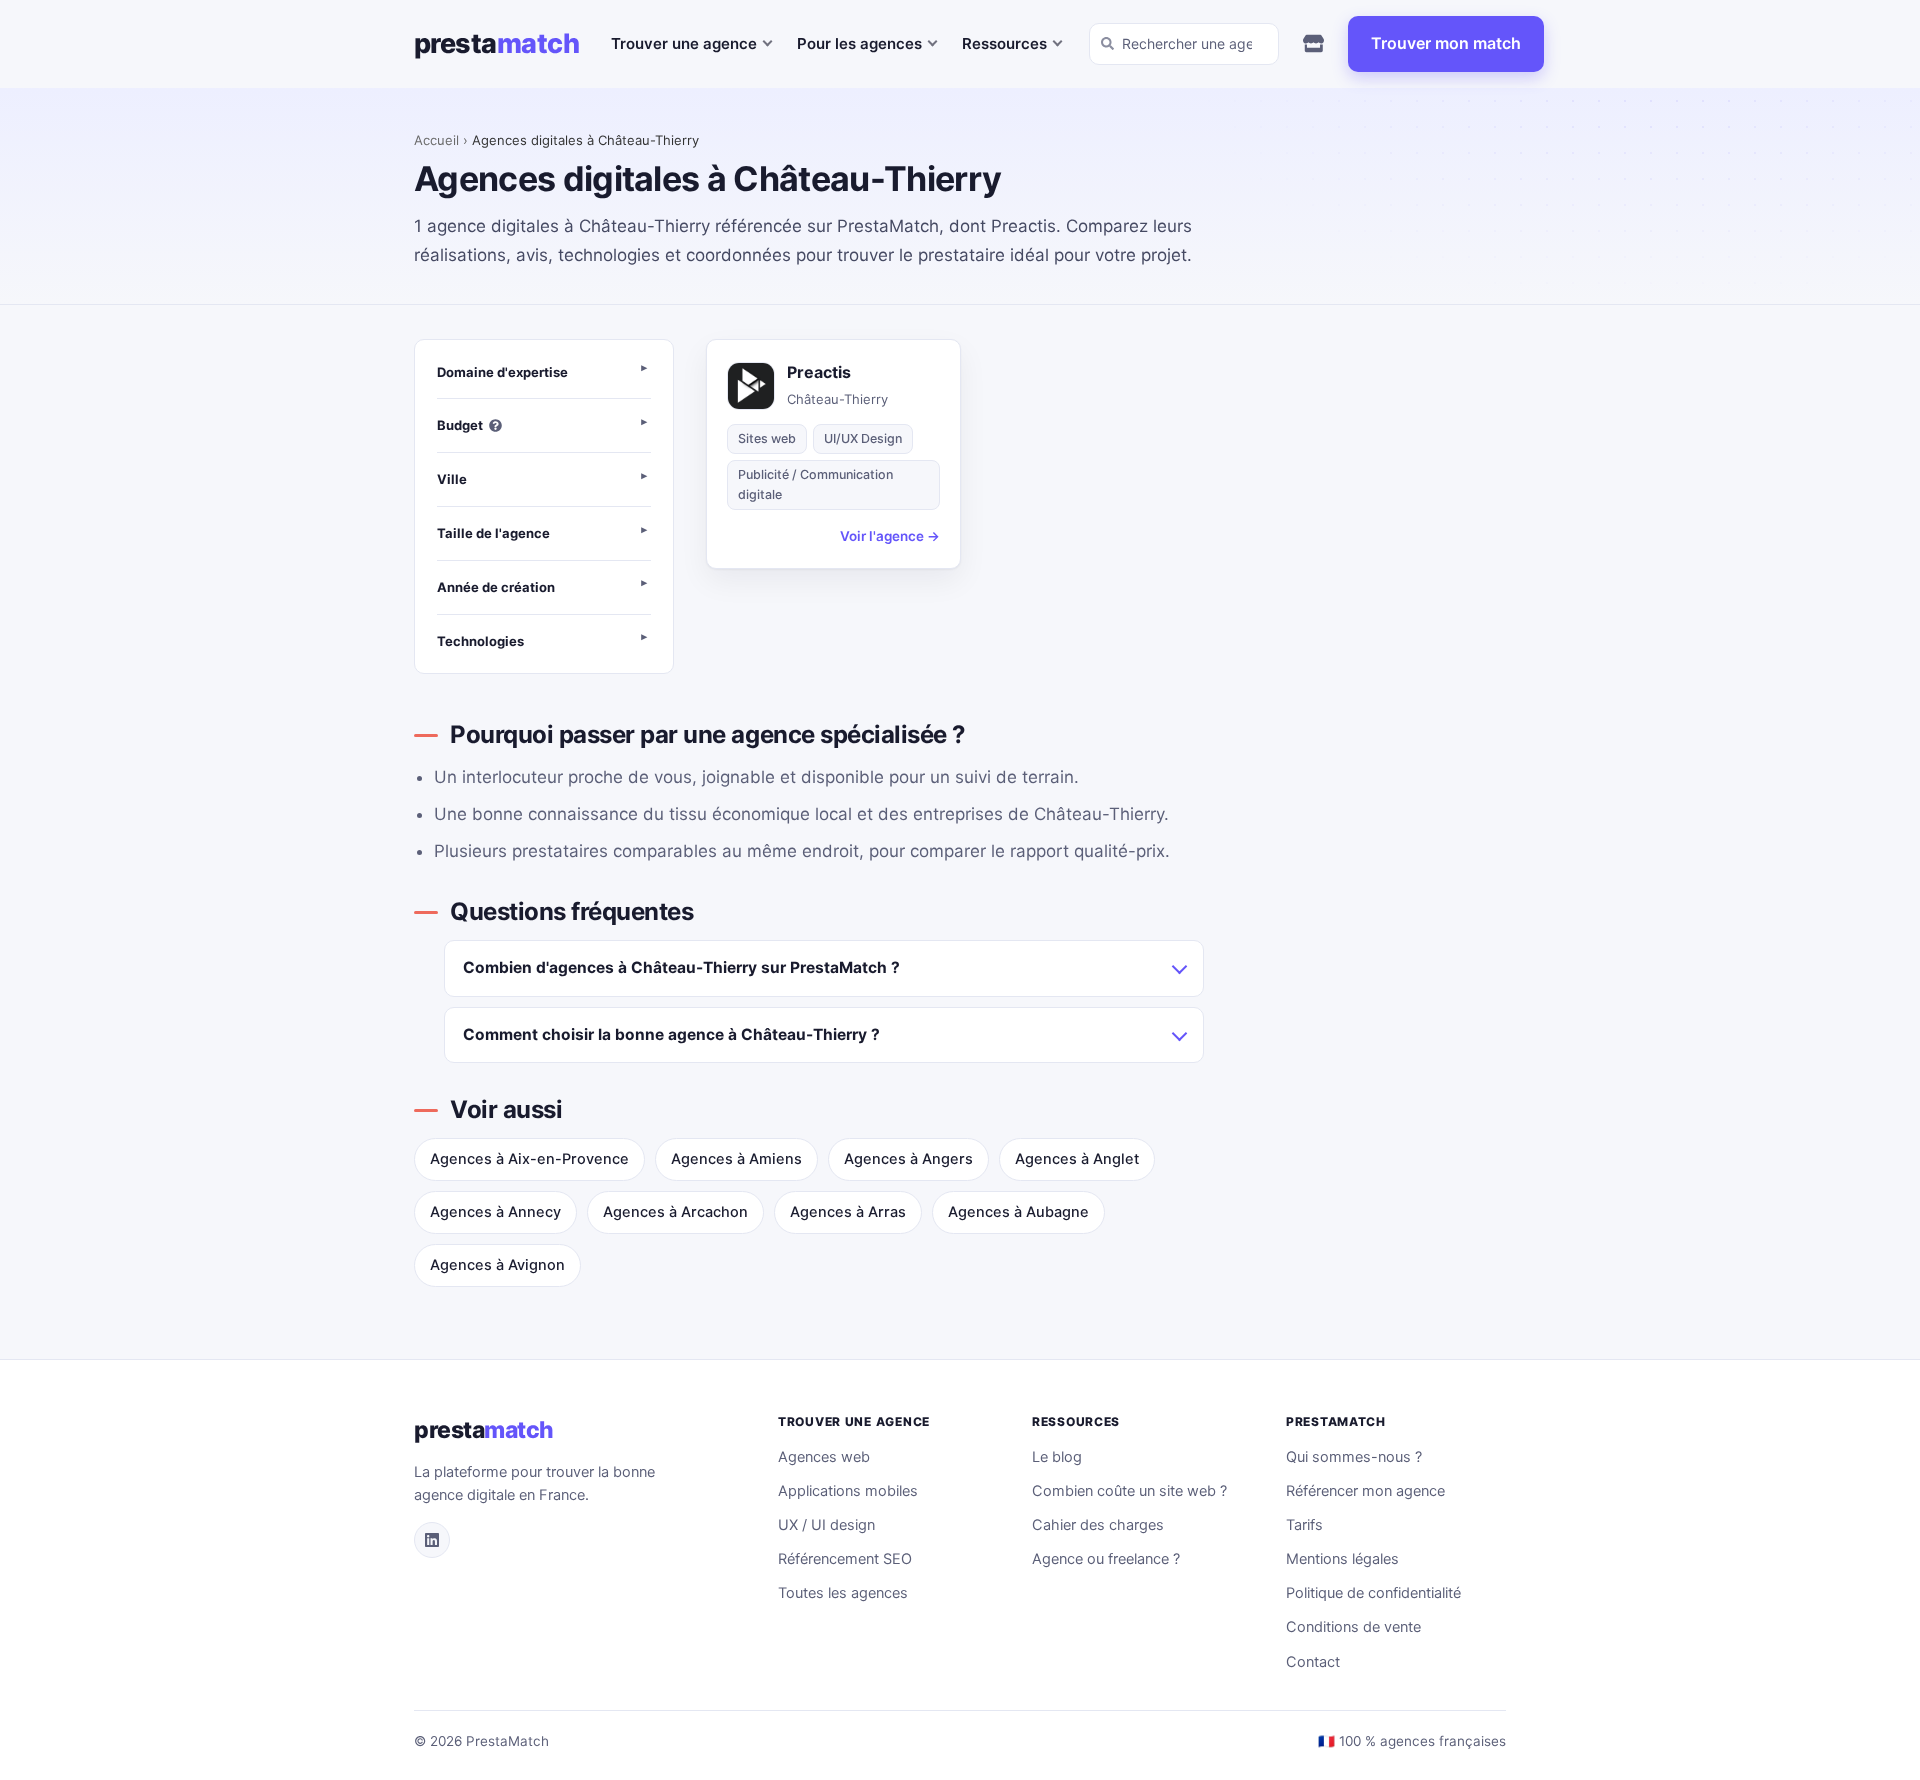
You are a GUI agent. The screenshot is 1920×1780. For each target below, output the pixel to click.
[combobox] (1184, 44)
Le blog (1057, 1457)
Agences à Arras (848, 1212)
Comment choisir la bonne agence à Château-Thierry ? (671, 1034)
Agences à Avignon (497, 1265)
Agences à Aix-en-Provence (529, 1159)
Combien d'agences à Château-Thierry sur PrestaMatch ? (681, 967)
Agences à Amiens (736, 1159)
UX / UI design (826, 1525)
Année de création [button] (496, 587)
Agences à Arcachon (675, 1212)
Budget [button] (460, 425)
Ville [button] (452, 479)
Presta (496, 43)
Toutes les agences (843, 1593)
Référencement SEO (845, 1559)
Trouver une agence (684, 43)
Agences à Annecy (495, 1212)
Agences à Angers (908, 1159)
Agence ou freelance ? (1106, 1559)
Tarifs (1304, 1525)
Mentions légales (1342, 1559)
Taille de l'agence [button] (493, 533)
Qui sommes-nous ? (1354, 1457)
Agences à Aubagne (1018, 1212)
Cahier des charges (1098, 1525)
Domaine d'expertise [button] (502, 372)
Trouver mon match (1446, 43)
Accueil (436, 140)
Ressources (1004, 43)
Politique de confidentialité (1373, 1593)
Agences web (824, 1457)
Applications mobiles (848, 1491)
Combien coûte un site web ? (1129, 1491)
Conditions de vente (1353, 1627)
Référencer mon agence (1365, 1491)
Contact (1313, 1662)
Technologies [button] (480, 641)
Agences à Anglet (1077, 1159)
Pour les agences (859, 43)
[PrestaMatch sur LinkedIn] (432, 1540)
